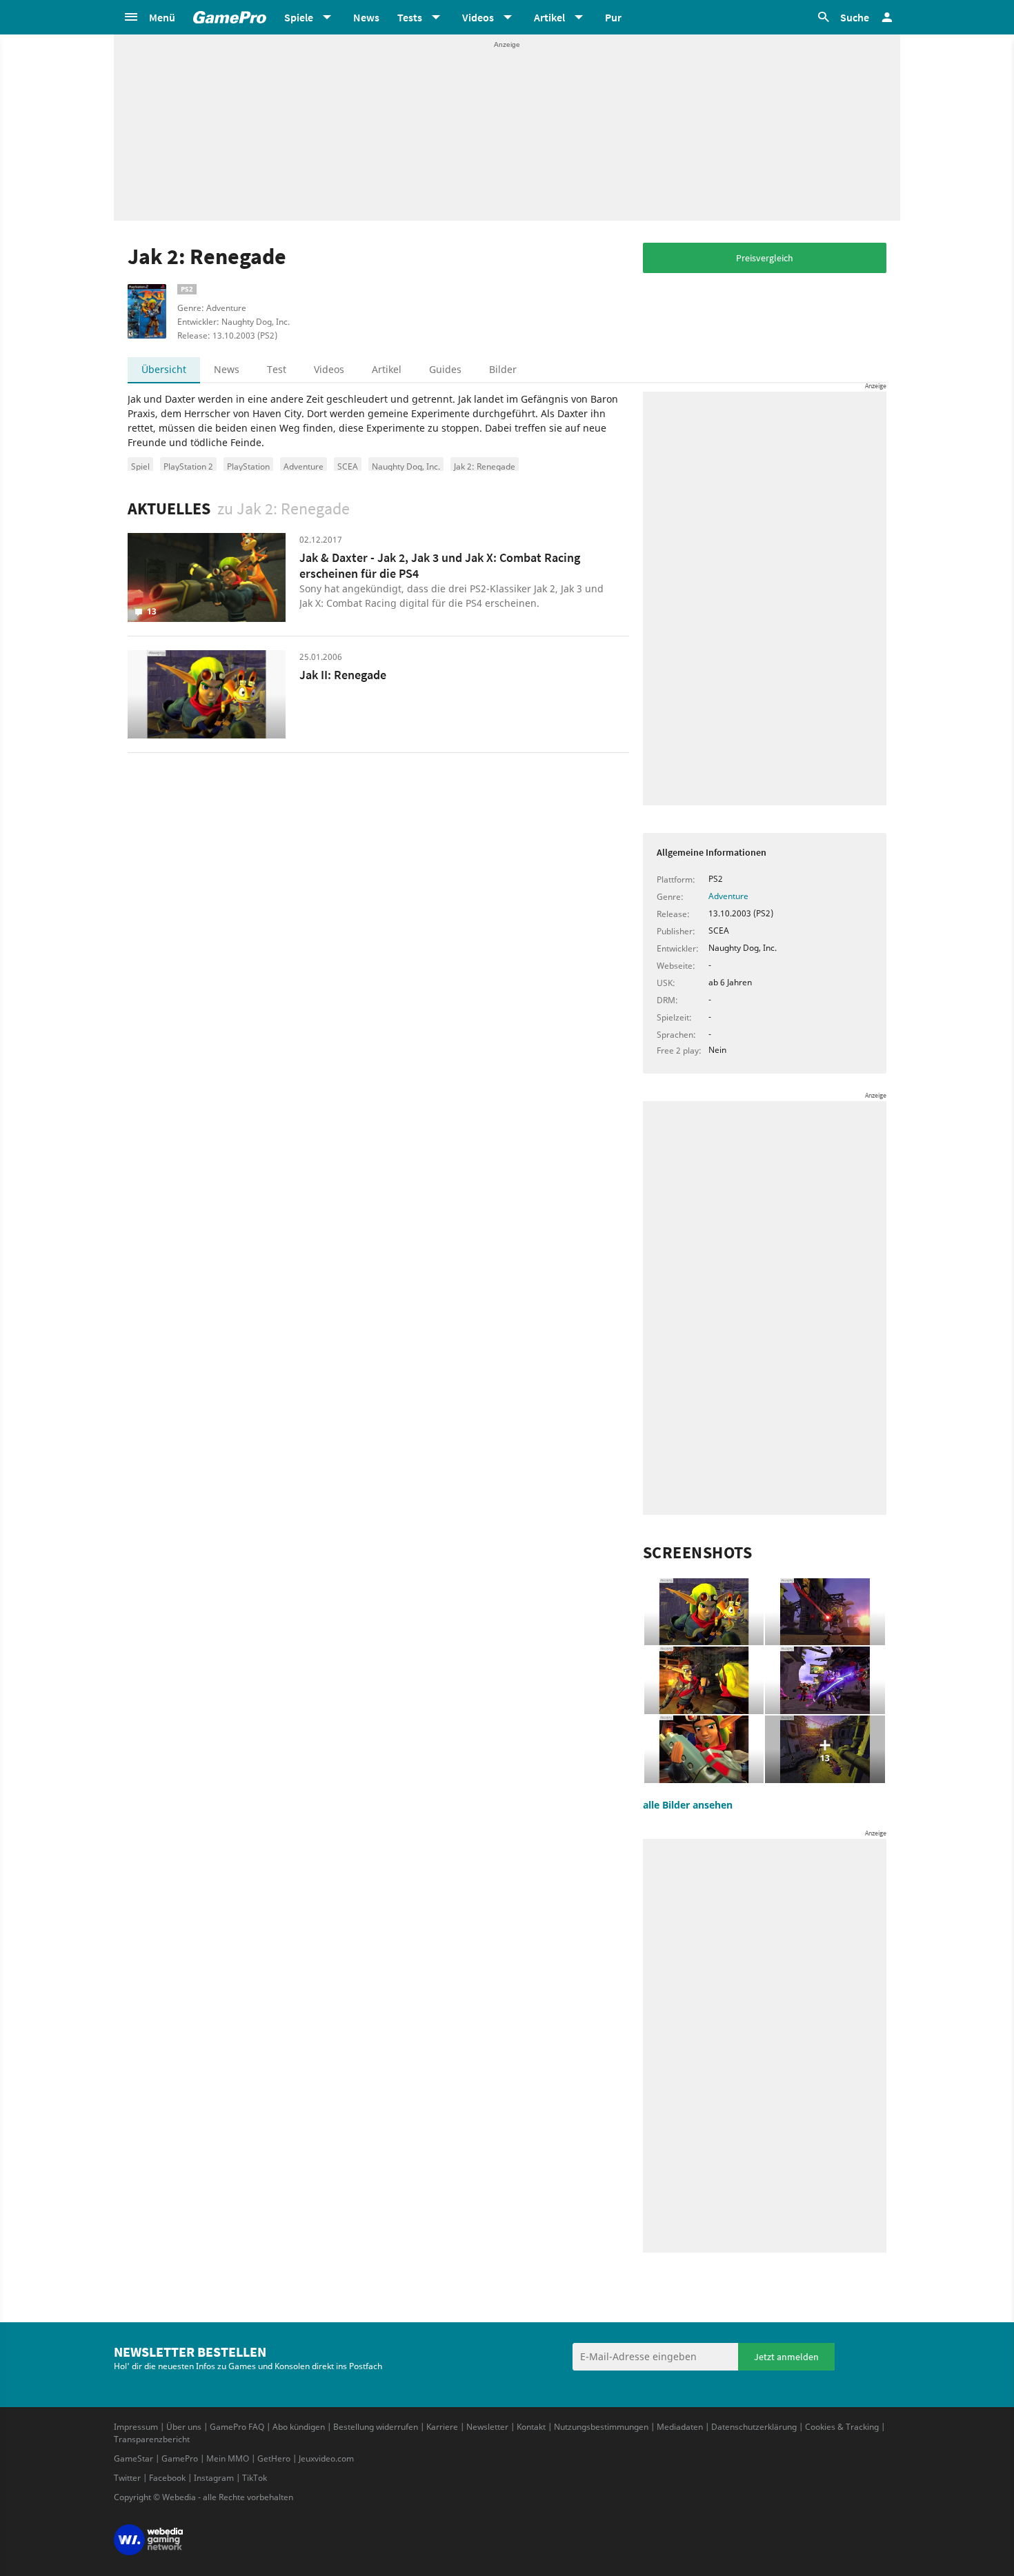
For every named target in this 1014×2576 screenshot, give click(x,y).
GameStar (133, 2458)
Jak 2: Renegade (485, 466)
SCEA (348, 466)
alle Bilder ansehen (688, 1805)
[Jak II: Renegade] (207, 695)
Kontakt (531, 2427)
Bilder (503, 369)
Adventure (304, 466)
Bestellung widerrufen (376, 2427)
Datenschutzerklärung (754, 2427)
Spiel (140, 466)
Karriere (442, 2427)
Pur (613, 17)
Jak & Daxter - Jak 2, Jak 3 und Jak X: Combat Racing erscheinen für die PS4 (440, 565)
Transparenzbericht (152, 2439)
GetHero (274, 2458)
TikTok (255, 2478)
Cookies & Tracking (842, 2427)
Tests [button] (410, 17)
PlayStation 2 (188, 466)
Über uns (184, 2427)
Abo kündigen (299, 2427)
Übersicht (164, 369)
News (366, 17)
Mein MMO (228, 2458)
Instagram (214, 2478)
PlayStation (248, 466)
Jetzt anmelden (786, 2357)
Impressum (136, 2427)
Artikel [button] (549, 17)
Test (277, 369)
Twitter (127, 2478)
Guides (445, 369)
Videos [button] (478, 17)
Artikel (387, 369)
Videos (329, 369)
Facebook (167, 2478)
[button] (149, 17)
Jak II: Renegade (343, 675)
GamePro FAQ (237, 2427)
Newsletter (487, 2427)
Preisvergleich (765, 258)
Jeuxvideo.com (326, 2458)
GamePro (180, 2458)
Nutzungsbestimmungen (601, 2427)
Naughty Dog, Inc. (406, 466)
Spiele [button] (299, 17)
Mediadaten (680, 2427)
